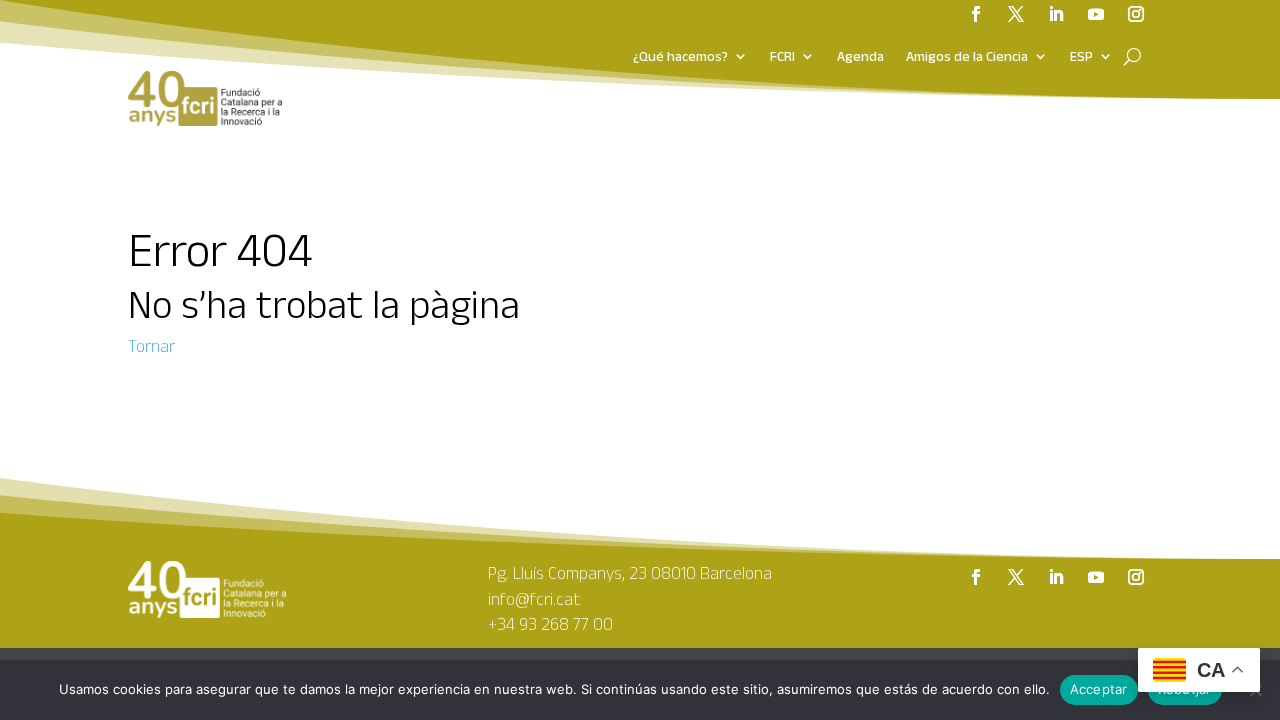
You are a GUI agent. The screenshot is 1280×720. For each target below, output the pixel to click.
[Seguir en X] (1016, 577)
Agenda (860, 57)
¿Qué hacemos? (680, 57)
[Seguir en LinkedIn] (1056, 577)
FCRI (782, 57)
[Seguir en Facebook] (976, 577)
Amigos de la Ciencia (967, 57)
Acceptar (1099, 689)
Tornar (151, 346)
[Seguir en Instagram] (1136, 577)
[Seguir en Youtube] (1096, 577)
